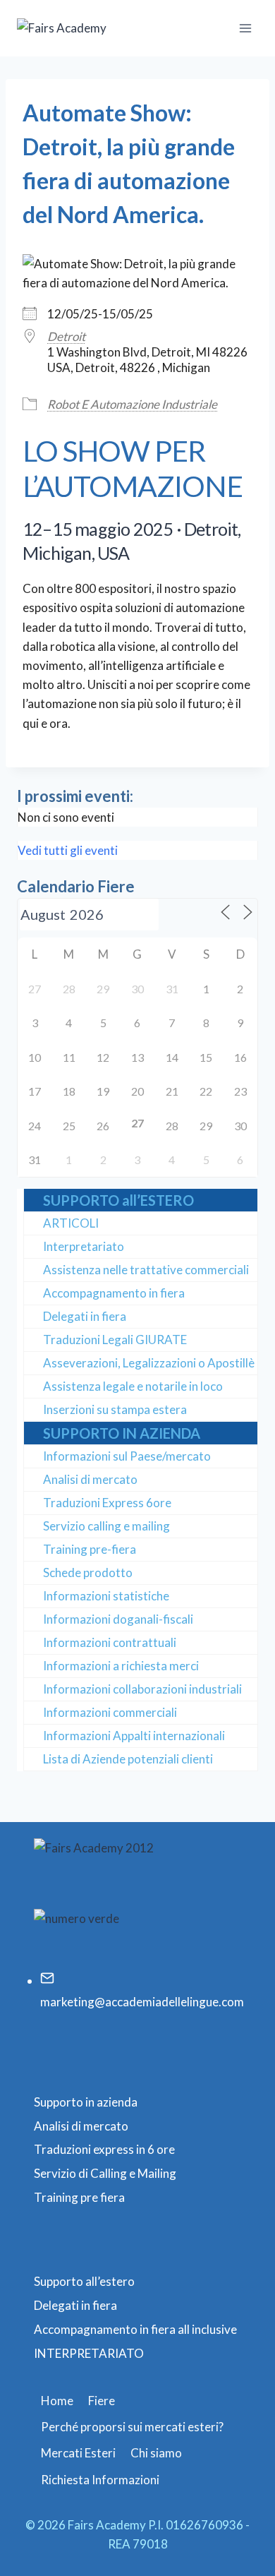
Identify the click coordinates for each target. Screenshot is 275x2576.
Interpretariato (84, 1246)
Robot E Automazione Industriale (132, 404)
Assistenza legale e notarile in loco (133, 1386)
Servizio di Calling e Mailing (105, 2173)
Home (57, 2401)
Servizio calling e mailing (106, 1526)
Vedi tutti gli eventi (68, 850)
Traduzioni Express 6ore (107, 1503)
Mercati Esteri (78, 2453)
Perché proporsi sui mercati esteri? (132, 2427)
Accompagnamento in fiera (114, 1293)
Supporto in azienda (86, 2102)
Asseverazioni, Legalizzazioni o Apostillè (149, 1363)
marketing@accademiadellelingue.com (142, 2002)
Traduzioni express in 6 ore (104, 2149)
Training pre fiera (79, 2197)
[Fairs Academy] (87, 28)
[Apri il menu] (245, 28)
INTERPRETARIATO (89, 2353)
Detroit (66, 336)
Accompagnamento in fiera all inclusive (135, 2329)
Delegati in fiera (85, 1316)
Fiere (102, 2401)
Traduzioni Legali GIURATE (115, 1340)
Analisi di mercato (90, 1479)
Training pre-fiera (90, 1549)
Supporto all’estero (84, 2281)
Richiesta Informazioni (100, 2480)
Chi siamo (156, 2453)
